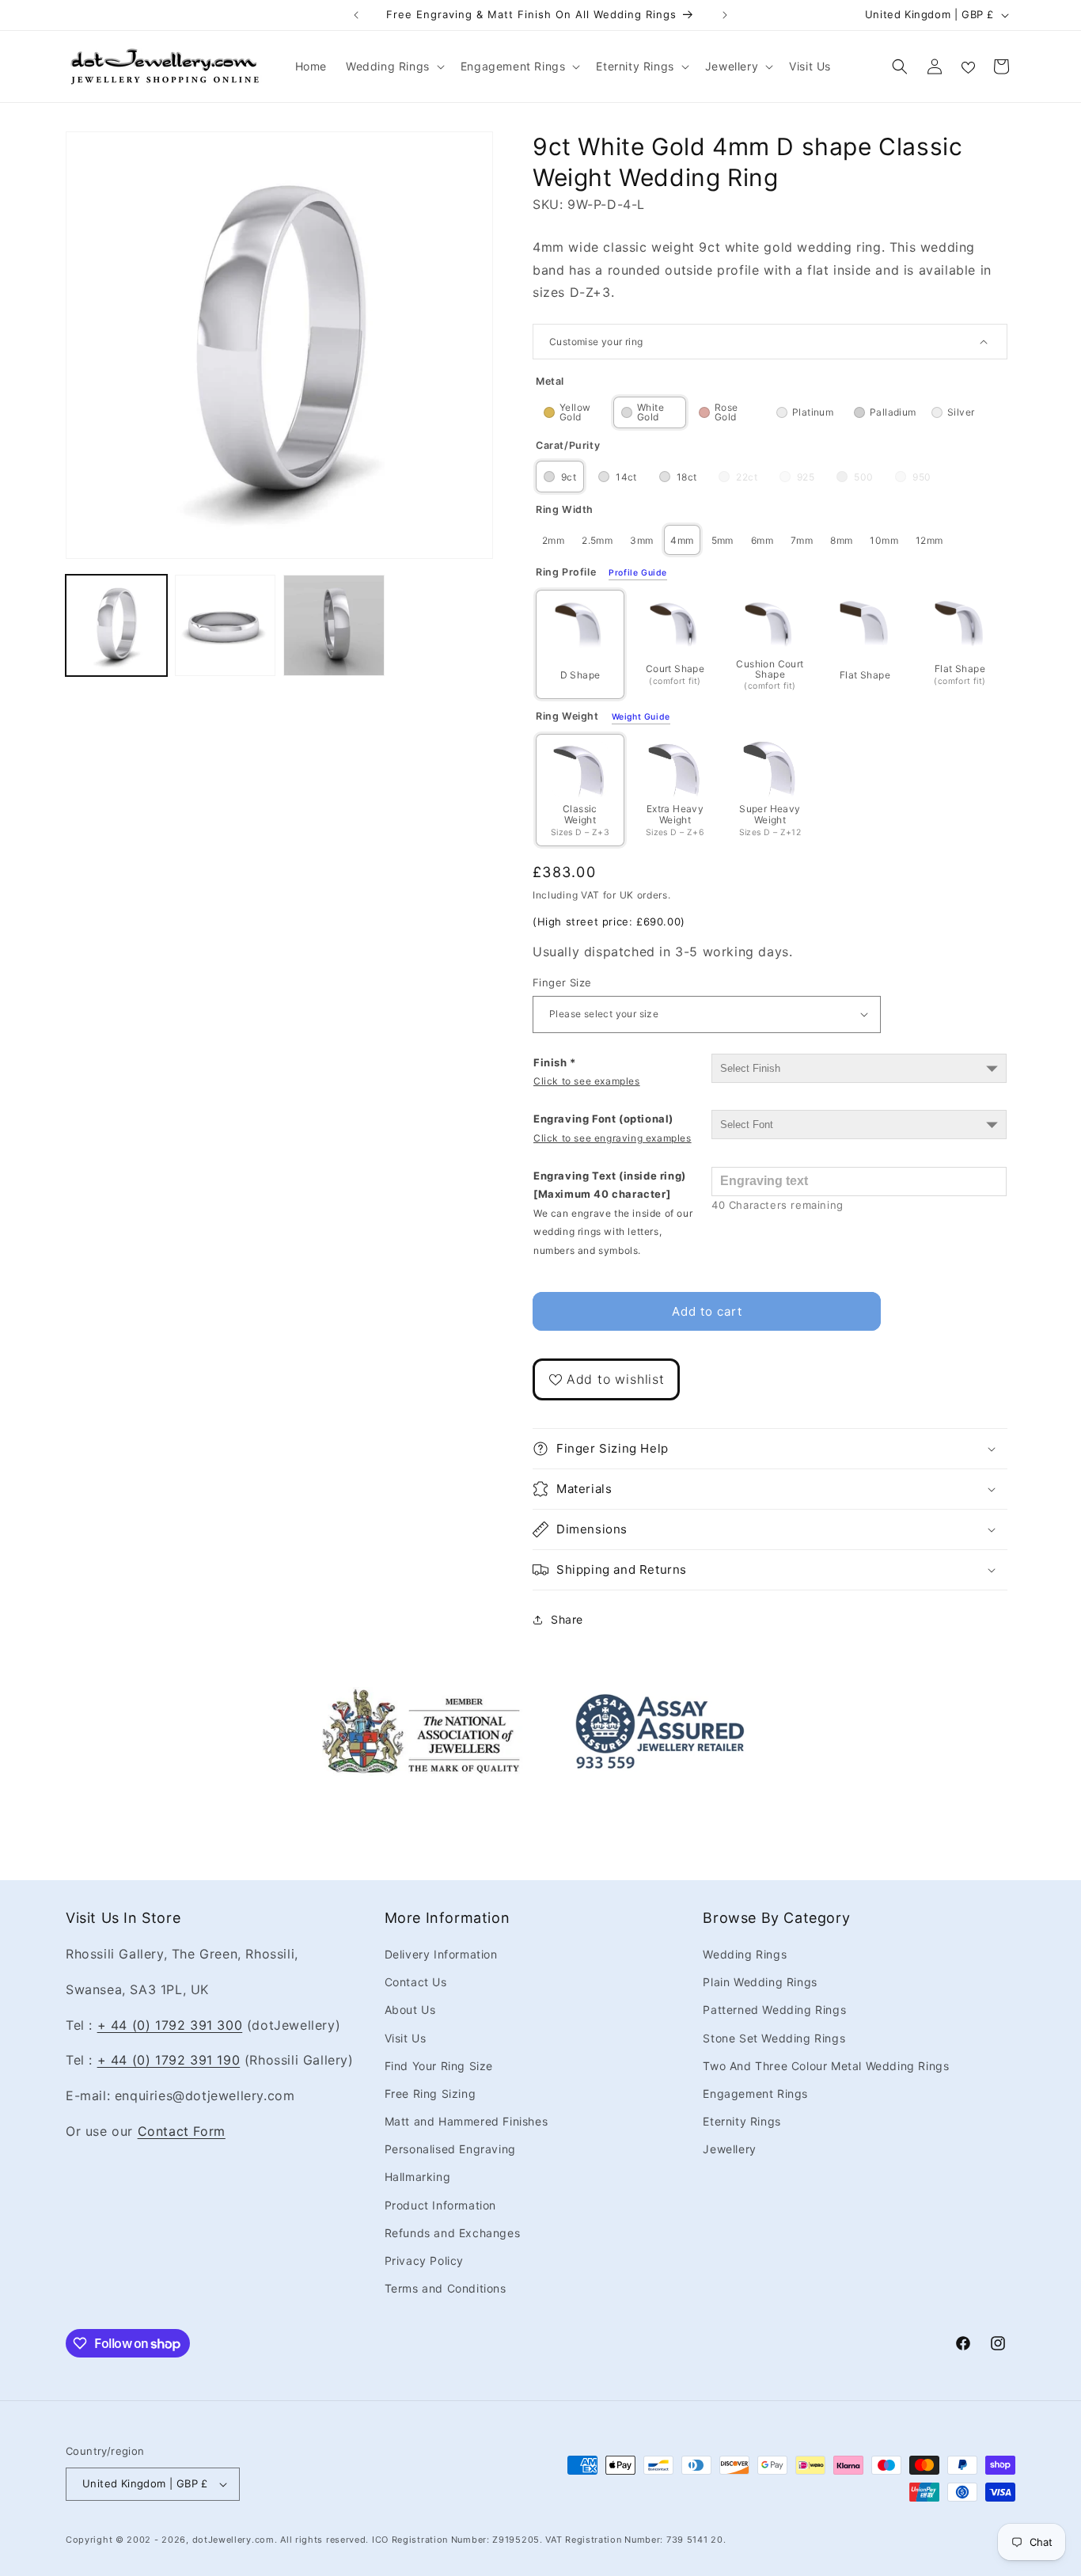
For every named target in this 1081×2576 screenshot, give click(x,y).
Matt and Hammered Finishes (467, 2121)
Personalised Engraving (450, 2149)
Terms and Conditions (446, 2288)
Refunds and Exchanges (453, 2233)
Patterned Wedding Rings (774, 2010)
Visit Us (406, 2038)
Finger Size (562, 982)
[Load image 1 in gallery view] (116, 625)
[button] (394, 66)
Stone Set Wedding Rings (774, 2038)
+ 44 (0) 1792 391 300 (170, 2025)
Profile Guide (638, 573)
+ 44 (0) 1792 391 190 (169, 2060)
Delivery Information (441, 1954)
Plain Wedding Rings (760, 1982)
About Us (410, 2010)
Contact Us (416, 1982)
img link (421, 1698)
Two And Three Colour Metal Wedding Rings (826, 2066)
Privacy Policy (424, 2261)
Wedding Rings (745, 1954)
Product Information (440, 2205)
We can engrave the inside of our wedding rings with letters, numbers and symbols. (613, 1232)
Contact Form (182, 2131)
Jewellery (729, 2149)
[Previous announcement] (356, 15)
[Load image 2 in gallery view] (226, 625)
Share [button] (567, 1619)
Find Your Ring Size (439, 2066)
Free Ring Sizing (431, 2093)
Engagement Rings (755, 2093)
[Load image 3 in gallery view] (334, 625)
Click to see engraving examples (613, 1138)
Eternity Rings (742, 2121)
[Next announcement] (725, 15)
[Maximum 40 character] (613, 1213)
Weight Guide (641, 717)
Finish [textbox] (587, 1071)
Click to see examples (587, 1081)
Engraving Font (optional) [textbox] (613, 1128)
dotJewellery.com (233, 2540)
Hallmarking (418, 2177)
